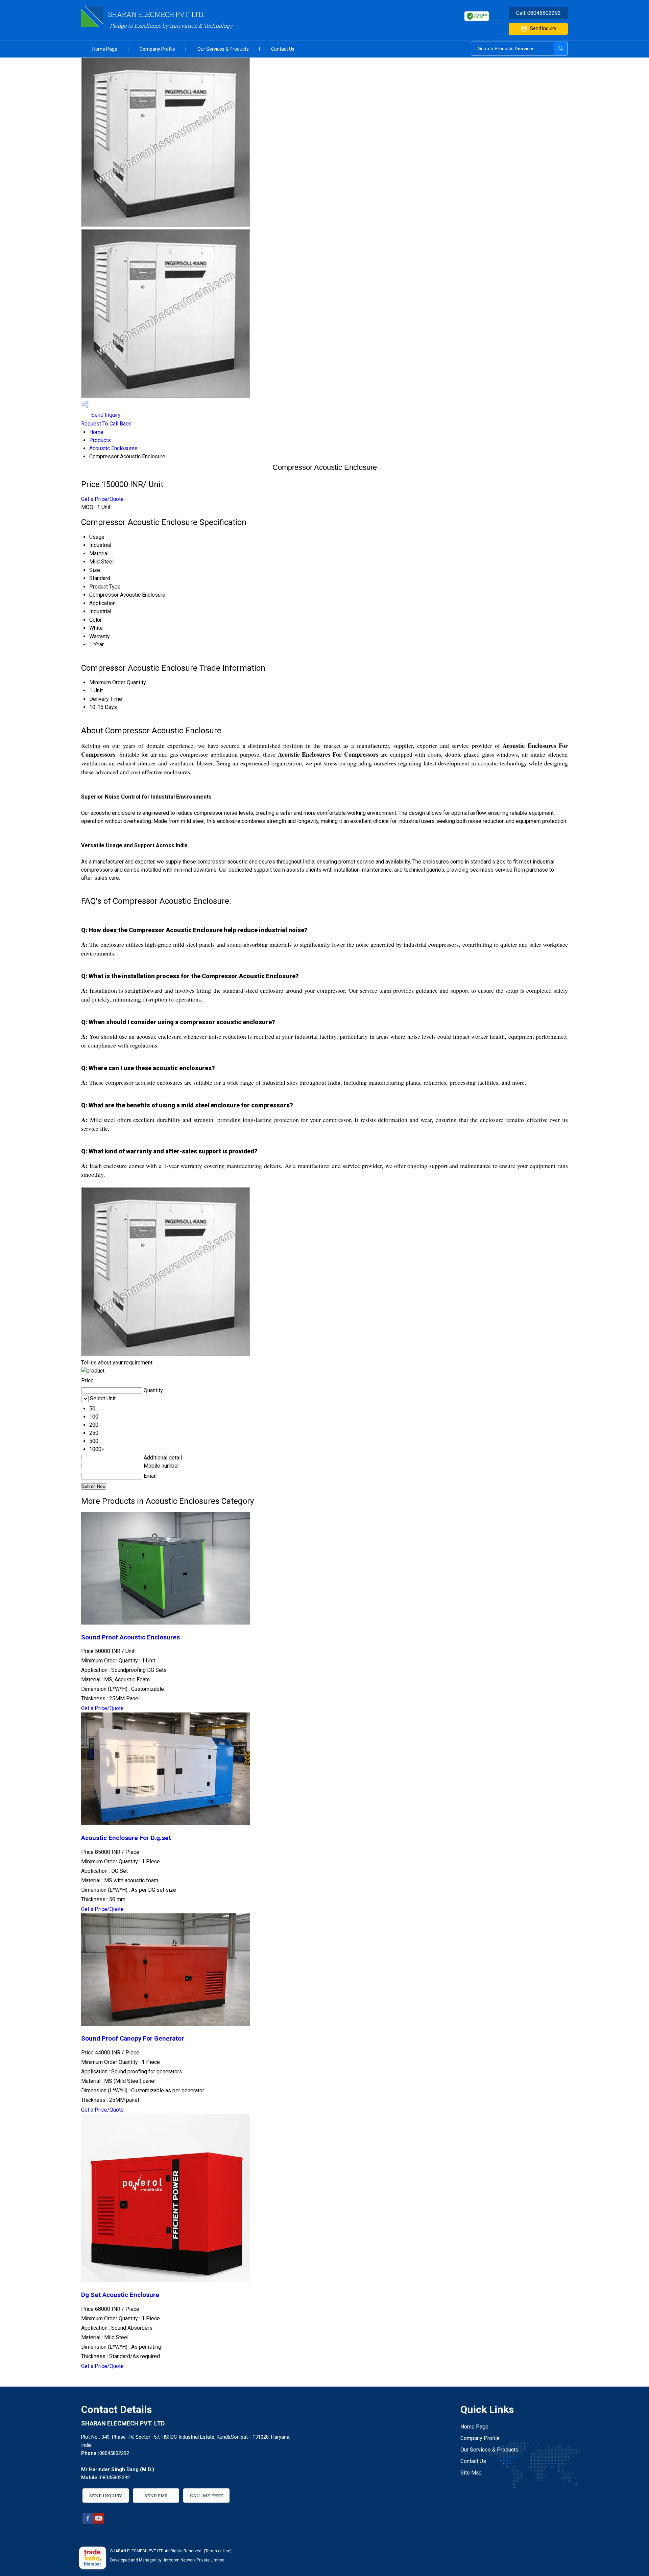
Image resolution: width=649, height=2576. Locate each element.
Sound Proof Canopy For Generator (133, 2039)
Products (100, 440)
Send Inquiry (543, 28)
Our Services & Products (223, 49)
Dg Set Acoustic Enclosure (120, 2295)
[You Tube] (99, 2522)
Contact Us (283, 49)
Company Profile (157, 49)
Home (96, 432)
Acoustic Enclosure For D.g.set (126, 1838)
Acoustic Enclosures (113, 448)
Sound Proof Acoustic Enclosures (130, 1637)
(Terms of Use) (218, 2551)
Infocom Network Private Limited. (195, 2560)
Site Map (471, 2473)
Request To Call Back (106, 424)
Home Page (105, 49)
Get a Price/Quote (102, 499)
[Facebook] (88, 2522)
